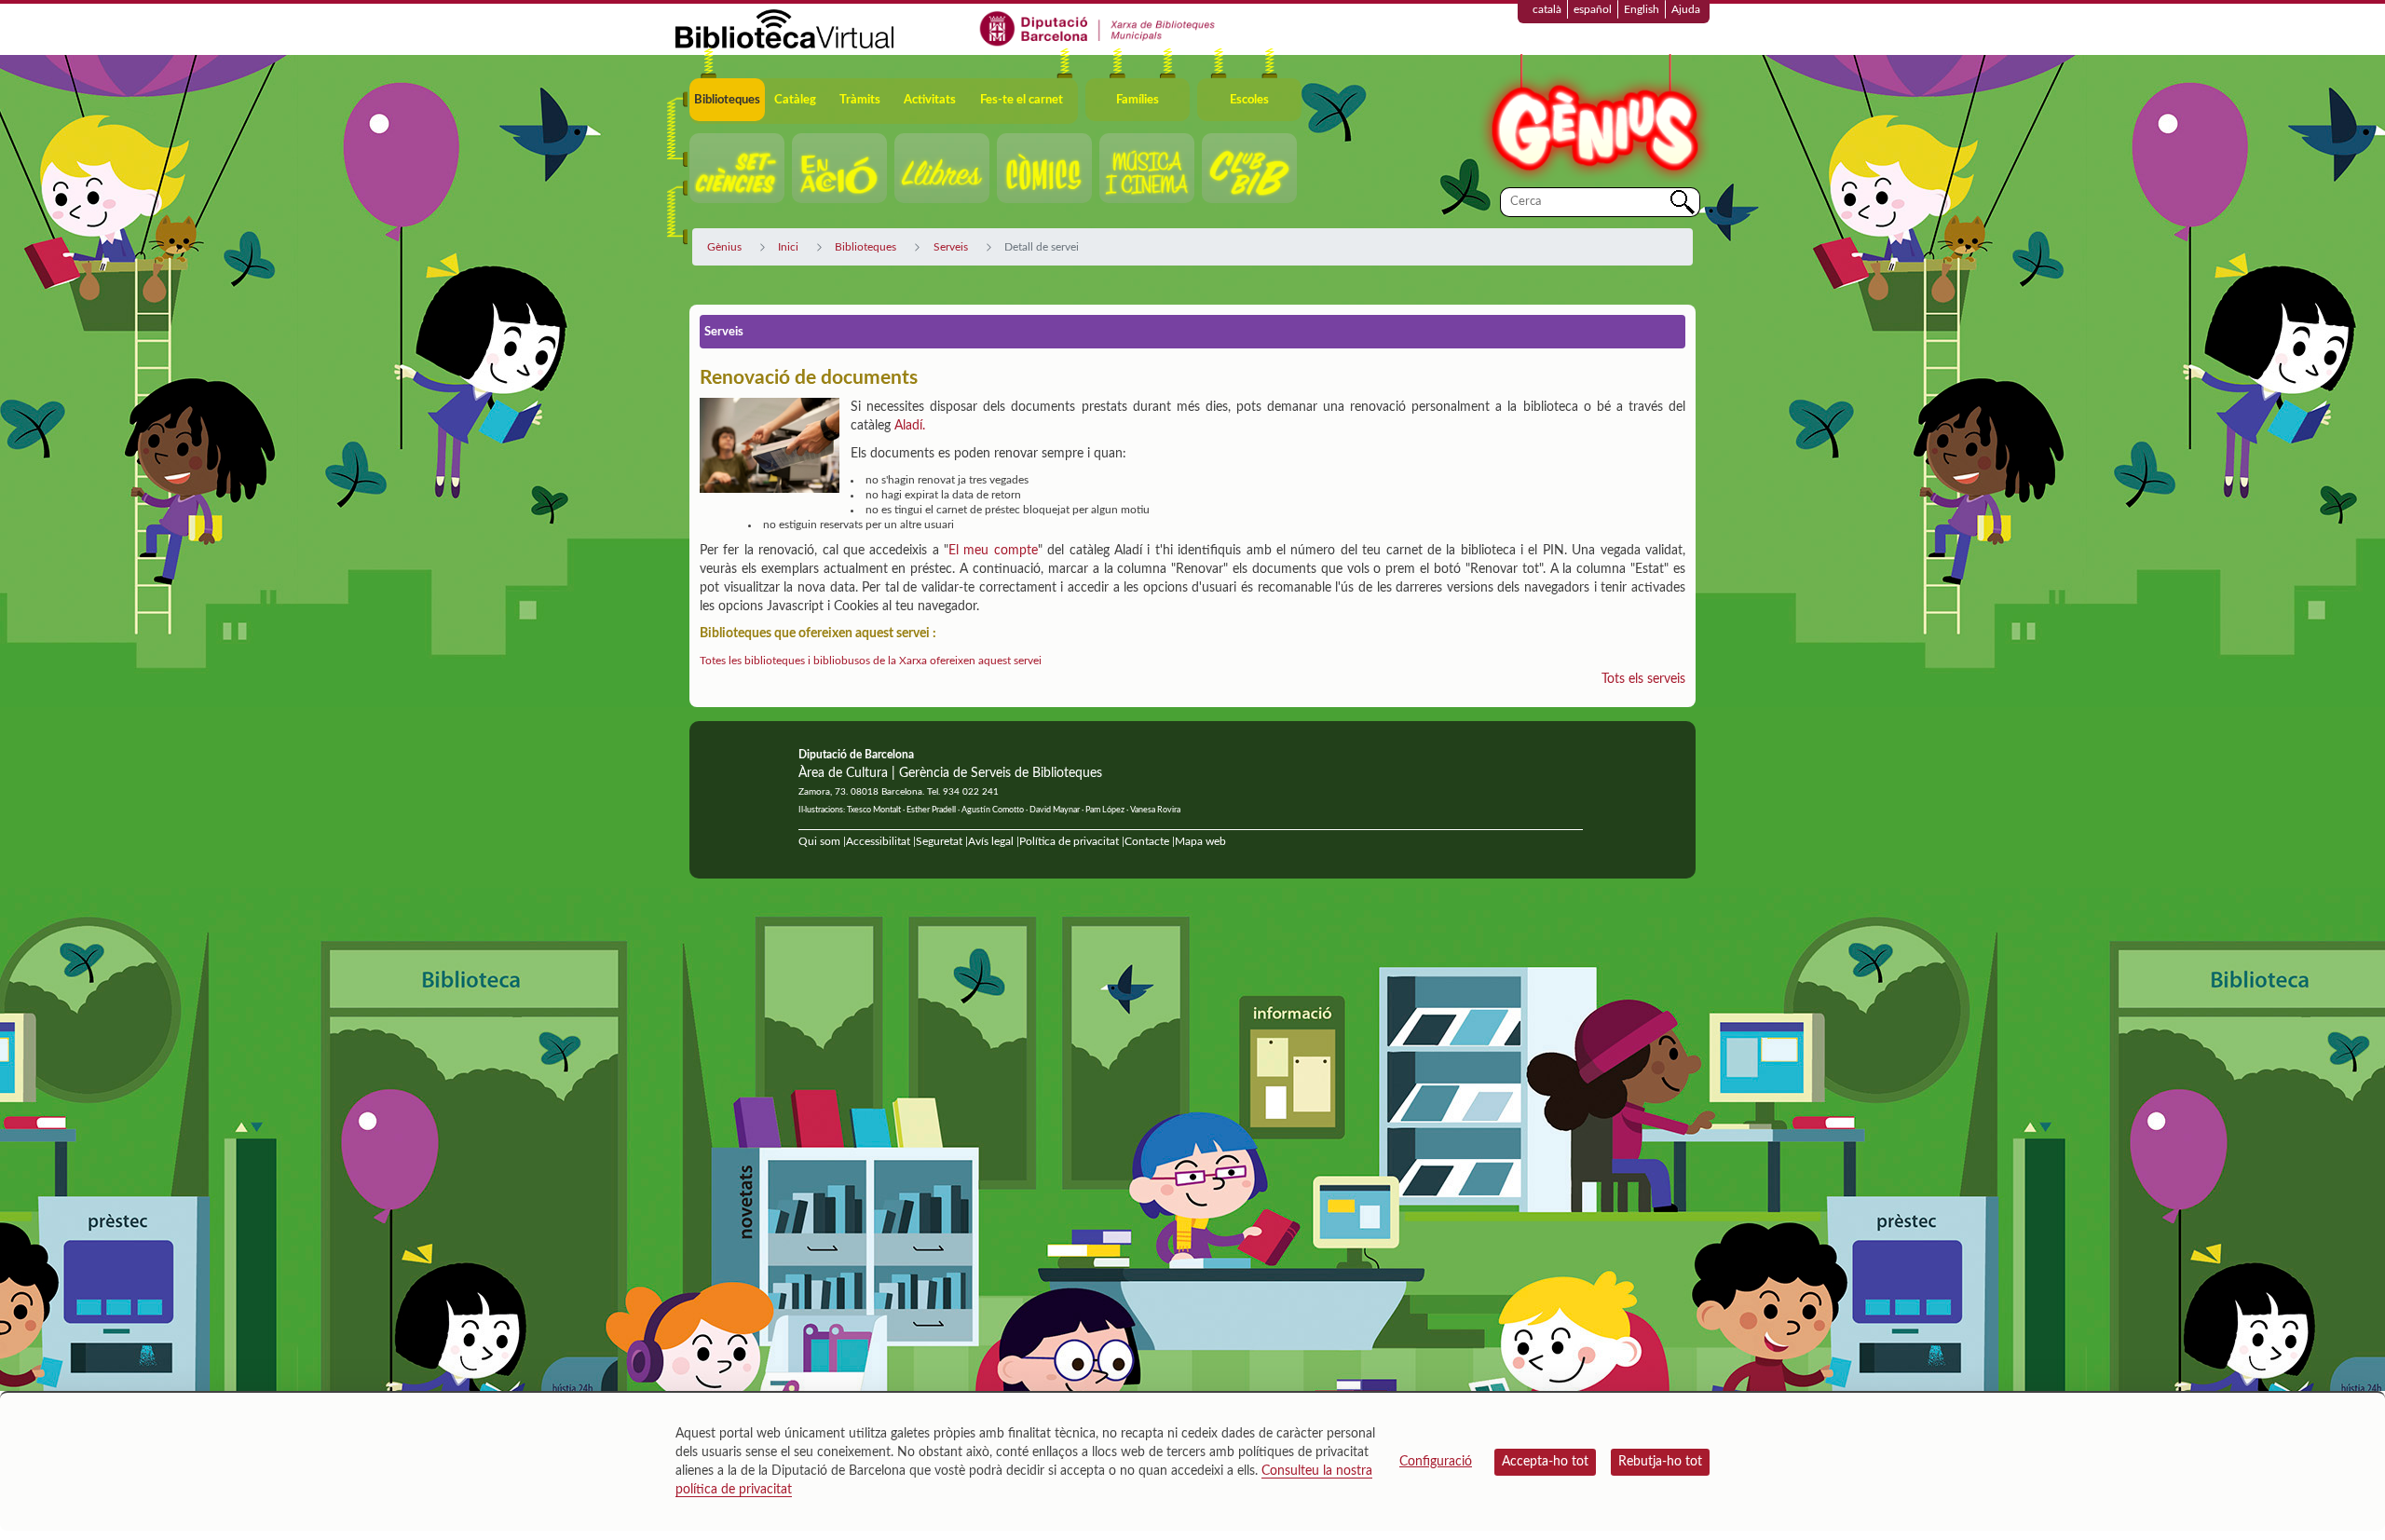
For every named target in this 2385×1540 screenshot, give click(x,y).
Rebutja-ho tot (1660, 1462)
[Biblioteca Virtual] (784, 28)
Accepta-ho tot (1545, 1462)
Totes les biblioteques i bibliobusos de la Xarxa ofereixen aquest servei (871, 661)
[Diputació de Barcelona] (1098, 28)
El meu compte (993, 551)
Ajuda (1686, 9)
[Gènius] (1593, 120)
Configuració (1436, 1462)
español (1593, 9)
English (1642, 9)
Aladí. (910, 426)
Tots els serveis (1643, 679)
